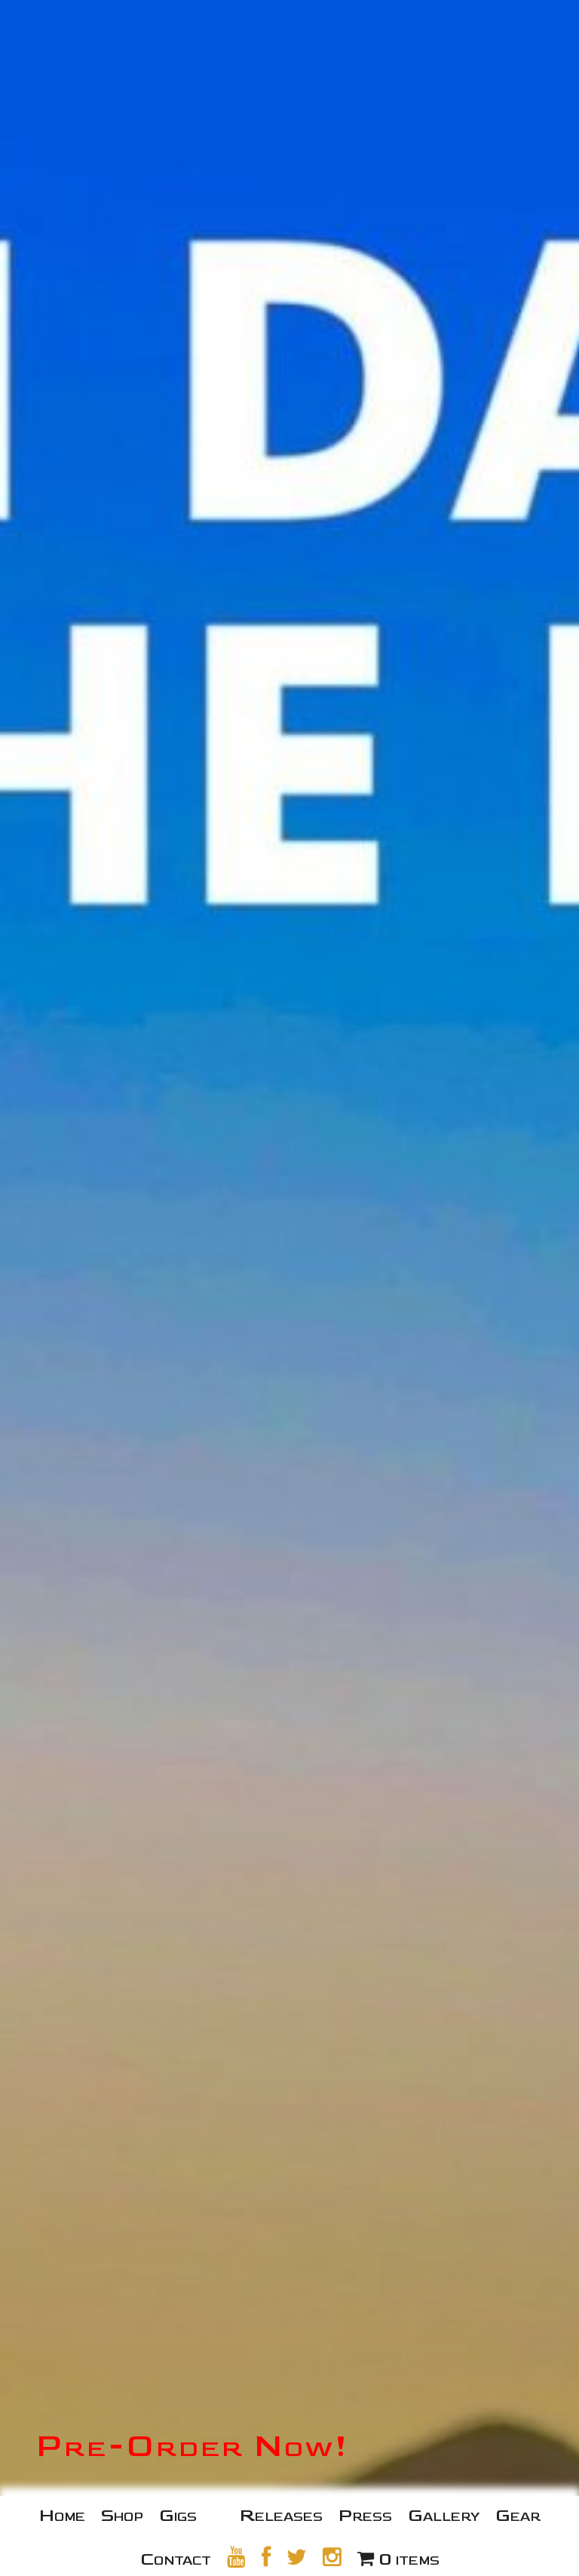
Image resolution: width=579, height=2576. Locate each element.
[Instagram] (332, 2557)
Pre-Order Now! (193, 2446)
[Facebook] (266, 2557)
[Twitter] (297, 2557)
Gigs (178, 2515)
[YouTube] (236, 2557)
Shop (122, 2515)
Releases (281, 2515)
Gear (518, 2515)
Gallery (444, 2515)
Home (62, 2515)
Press (365, 2515)
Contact (176, 2559)
